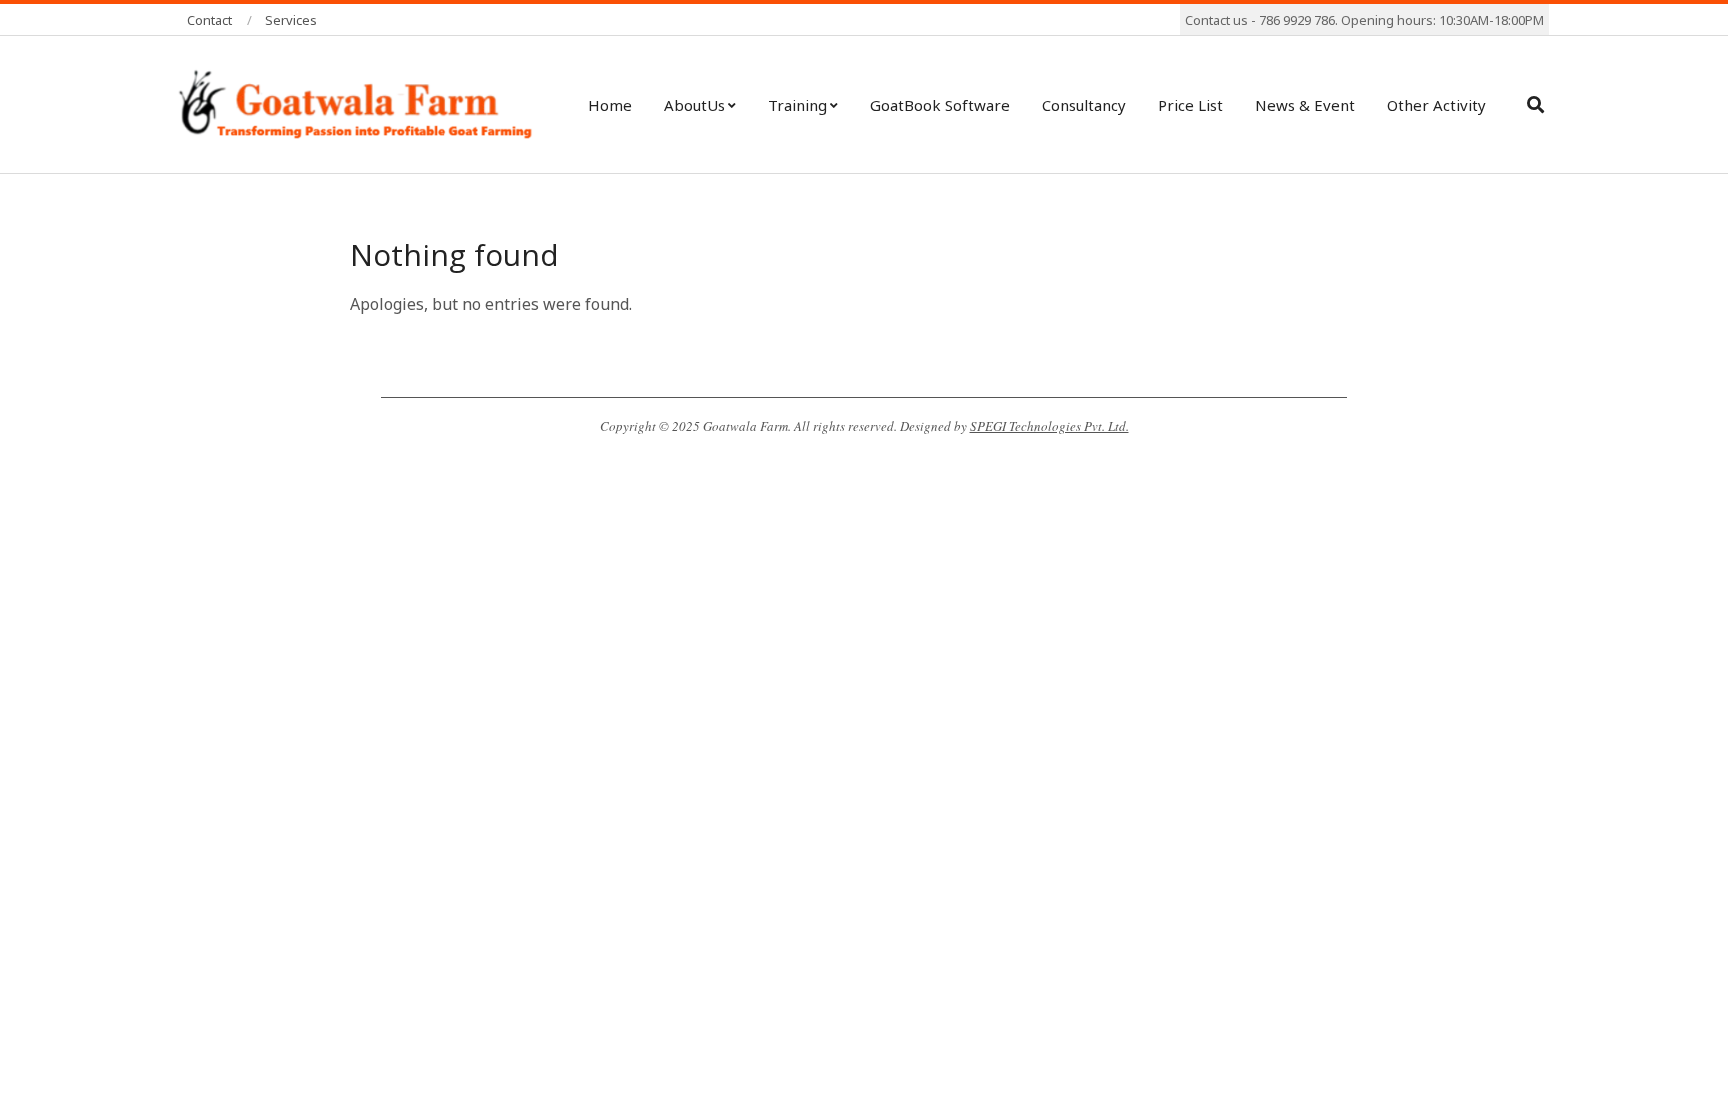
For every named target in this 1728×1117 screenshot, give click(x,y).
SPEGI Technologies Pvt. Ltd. (1049, 426)
